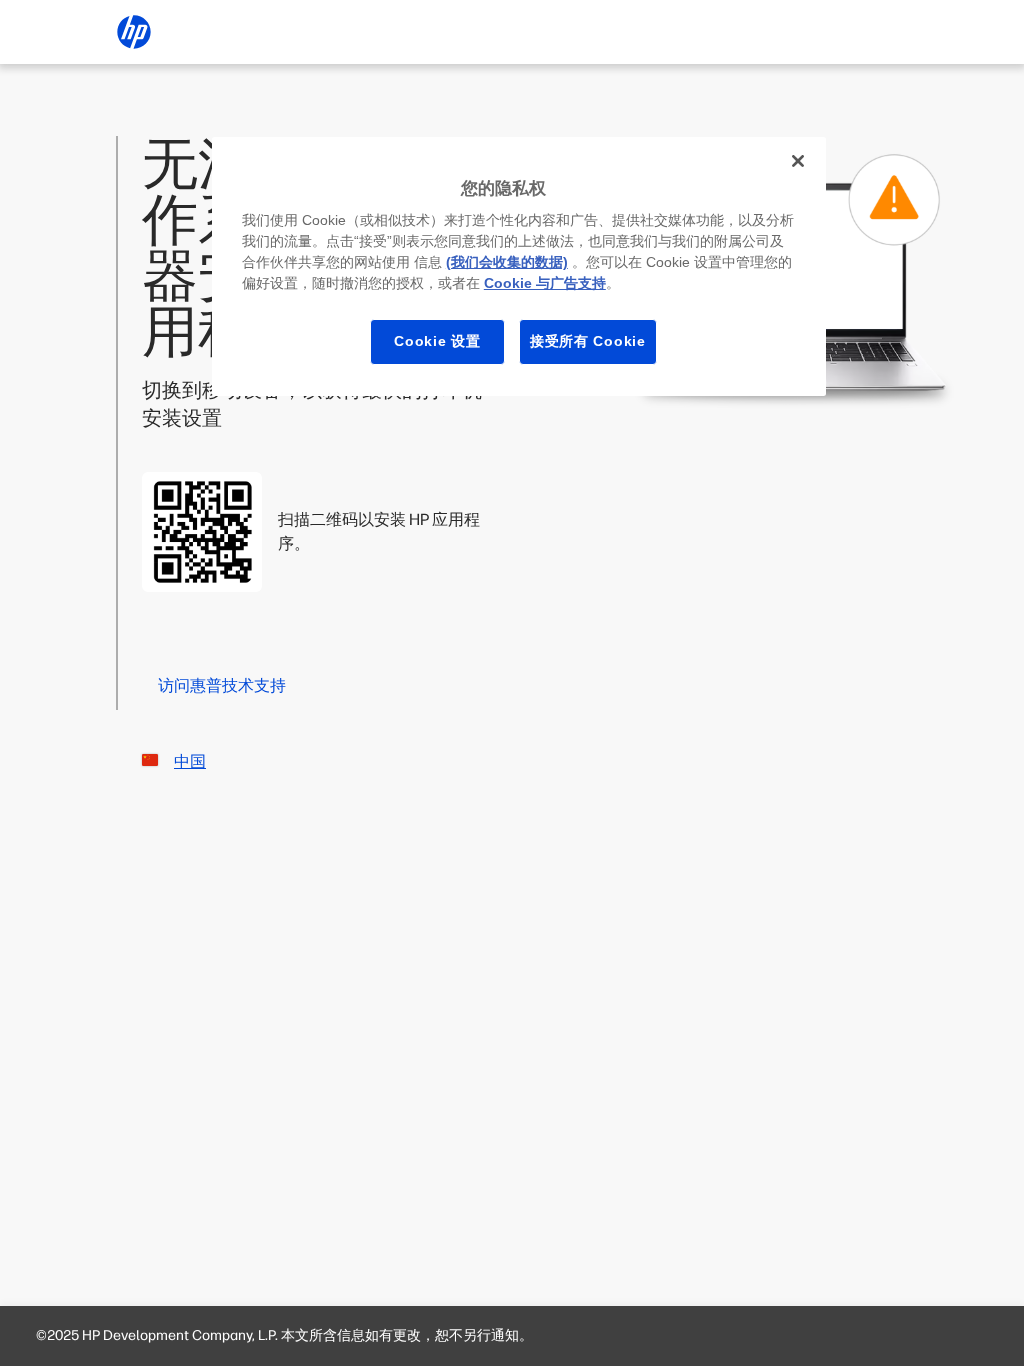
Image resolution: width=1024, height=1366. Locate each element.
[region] (519, 266)
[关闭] (798, 161)
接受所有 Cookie (588, 341)
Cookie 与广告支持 (545, 283)
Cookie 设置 (437, 341)
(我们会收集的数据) (507, 262)
